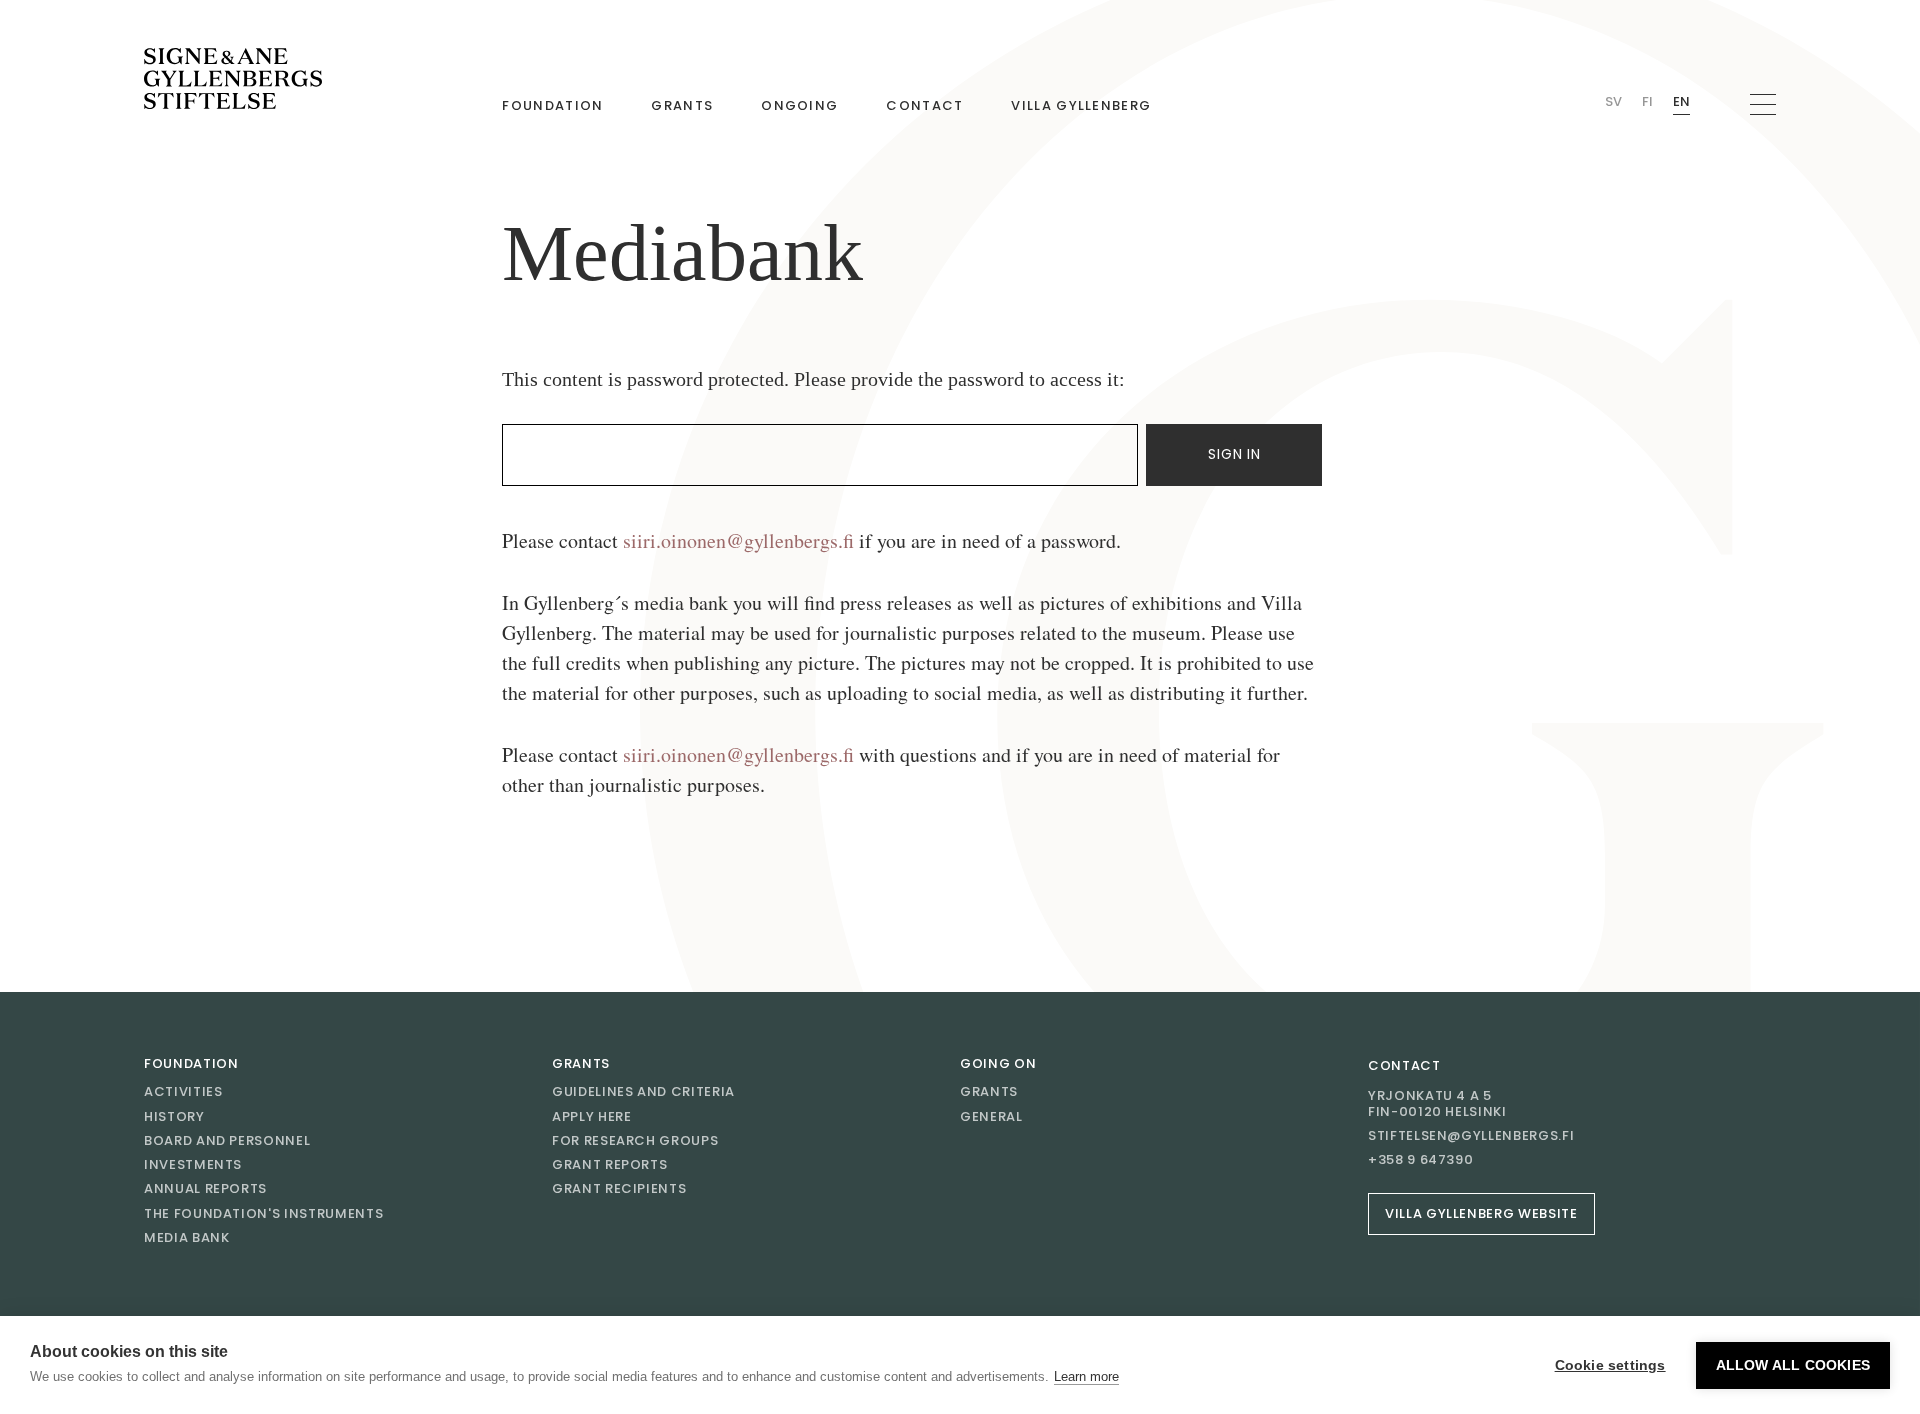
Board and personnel (227, 1140)
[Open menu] (1763, 104)
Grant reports (609, 1164)
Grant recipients (619, 1188)
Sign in (1234, 454)
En (1681, 101)
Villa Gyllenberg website (1481, 1213)
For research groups (635, 1140)
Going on (998, 1063)
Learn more (1086, 1376)
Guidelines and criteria (643, 1091)
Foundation (552, 105)
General (991, 1116)
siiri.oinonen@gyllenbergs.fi (738, 540)
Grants (682, 105)
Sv (1613, 101)
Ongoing (799, 105)
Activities (183, 1091)
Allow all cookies (1793, 1365)
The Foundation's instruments (263, 1213)
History (174, 1116)
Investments (193, 1164)
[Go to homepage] (233, 79)
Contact (924, 105)
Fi (1647, 101)
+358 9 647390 (1420, 1160)
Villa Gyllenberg (1081, 105)
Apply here (592, 1116)
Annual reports (205, 1188)
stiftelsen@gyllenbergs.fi (1471, 1136)
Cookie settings (1610, 1365)
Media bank (187, 1237)
